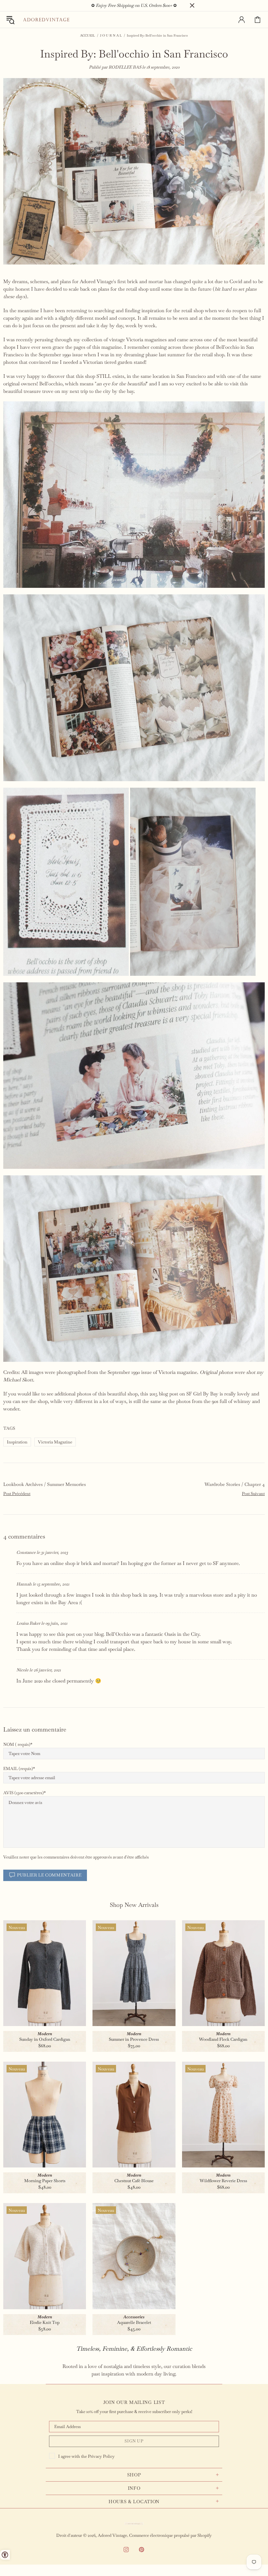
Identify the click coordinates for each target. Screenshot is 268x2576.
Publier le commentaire (49, 1875)
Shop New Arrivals (134, 1905)
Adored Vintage (46, 20)
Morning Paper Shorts (45, 2181)
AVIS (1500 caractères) (24, 1793)
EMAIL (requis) (18, 1769)
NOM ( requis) (17, 1744)
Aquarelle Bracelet (134, 2322)
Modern (45, 2034)
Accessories (134, 2317)
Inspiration (17, 1442)
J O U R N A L (111, 35)
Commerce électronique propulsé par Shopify (170, 2535)
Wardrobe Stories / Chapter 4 (235, 1484)
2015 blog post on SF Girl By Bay (184, 1394)
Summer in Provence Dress (134, 2039)
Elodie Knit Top (45, 2322)
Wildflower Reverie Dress (223, 2181)
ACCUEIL (88, 35)
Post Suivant (253, 1494)
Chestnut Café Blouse (134, 2181)
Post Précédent (17, 1494)
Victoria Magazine (55, 1442)
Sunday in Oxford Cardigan (45, 2039)
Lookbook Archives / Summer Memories (45, 1484)
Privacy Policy (101, 2456)
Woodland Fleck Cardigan (223, 2039)
